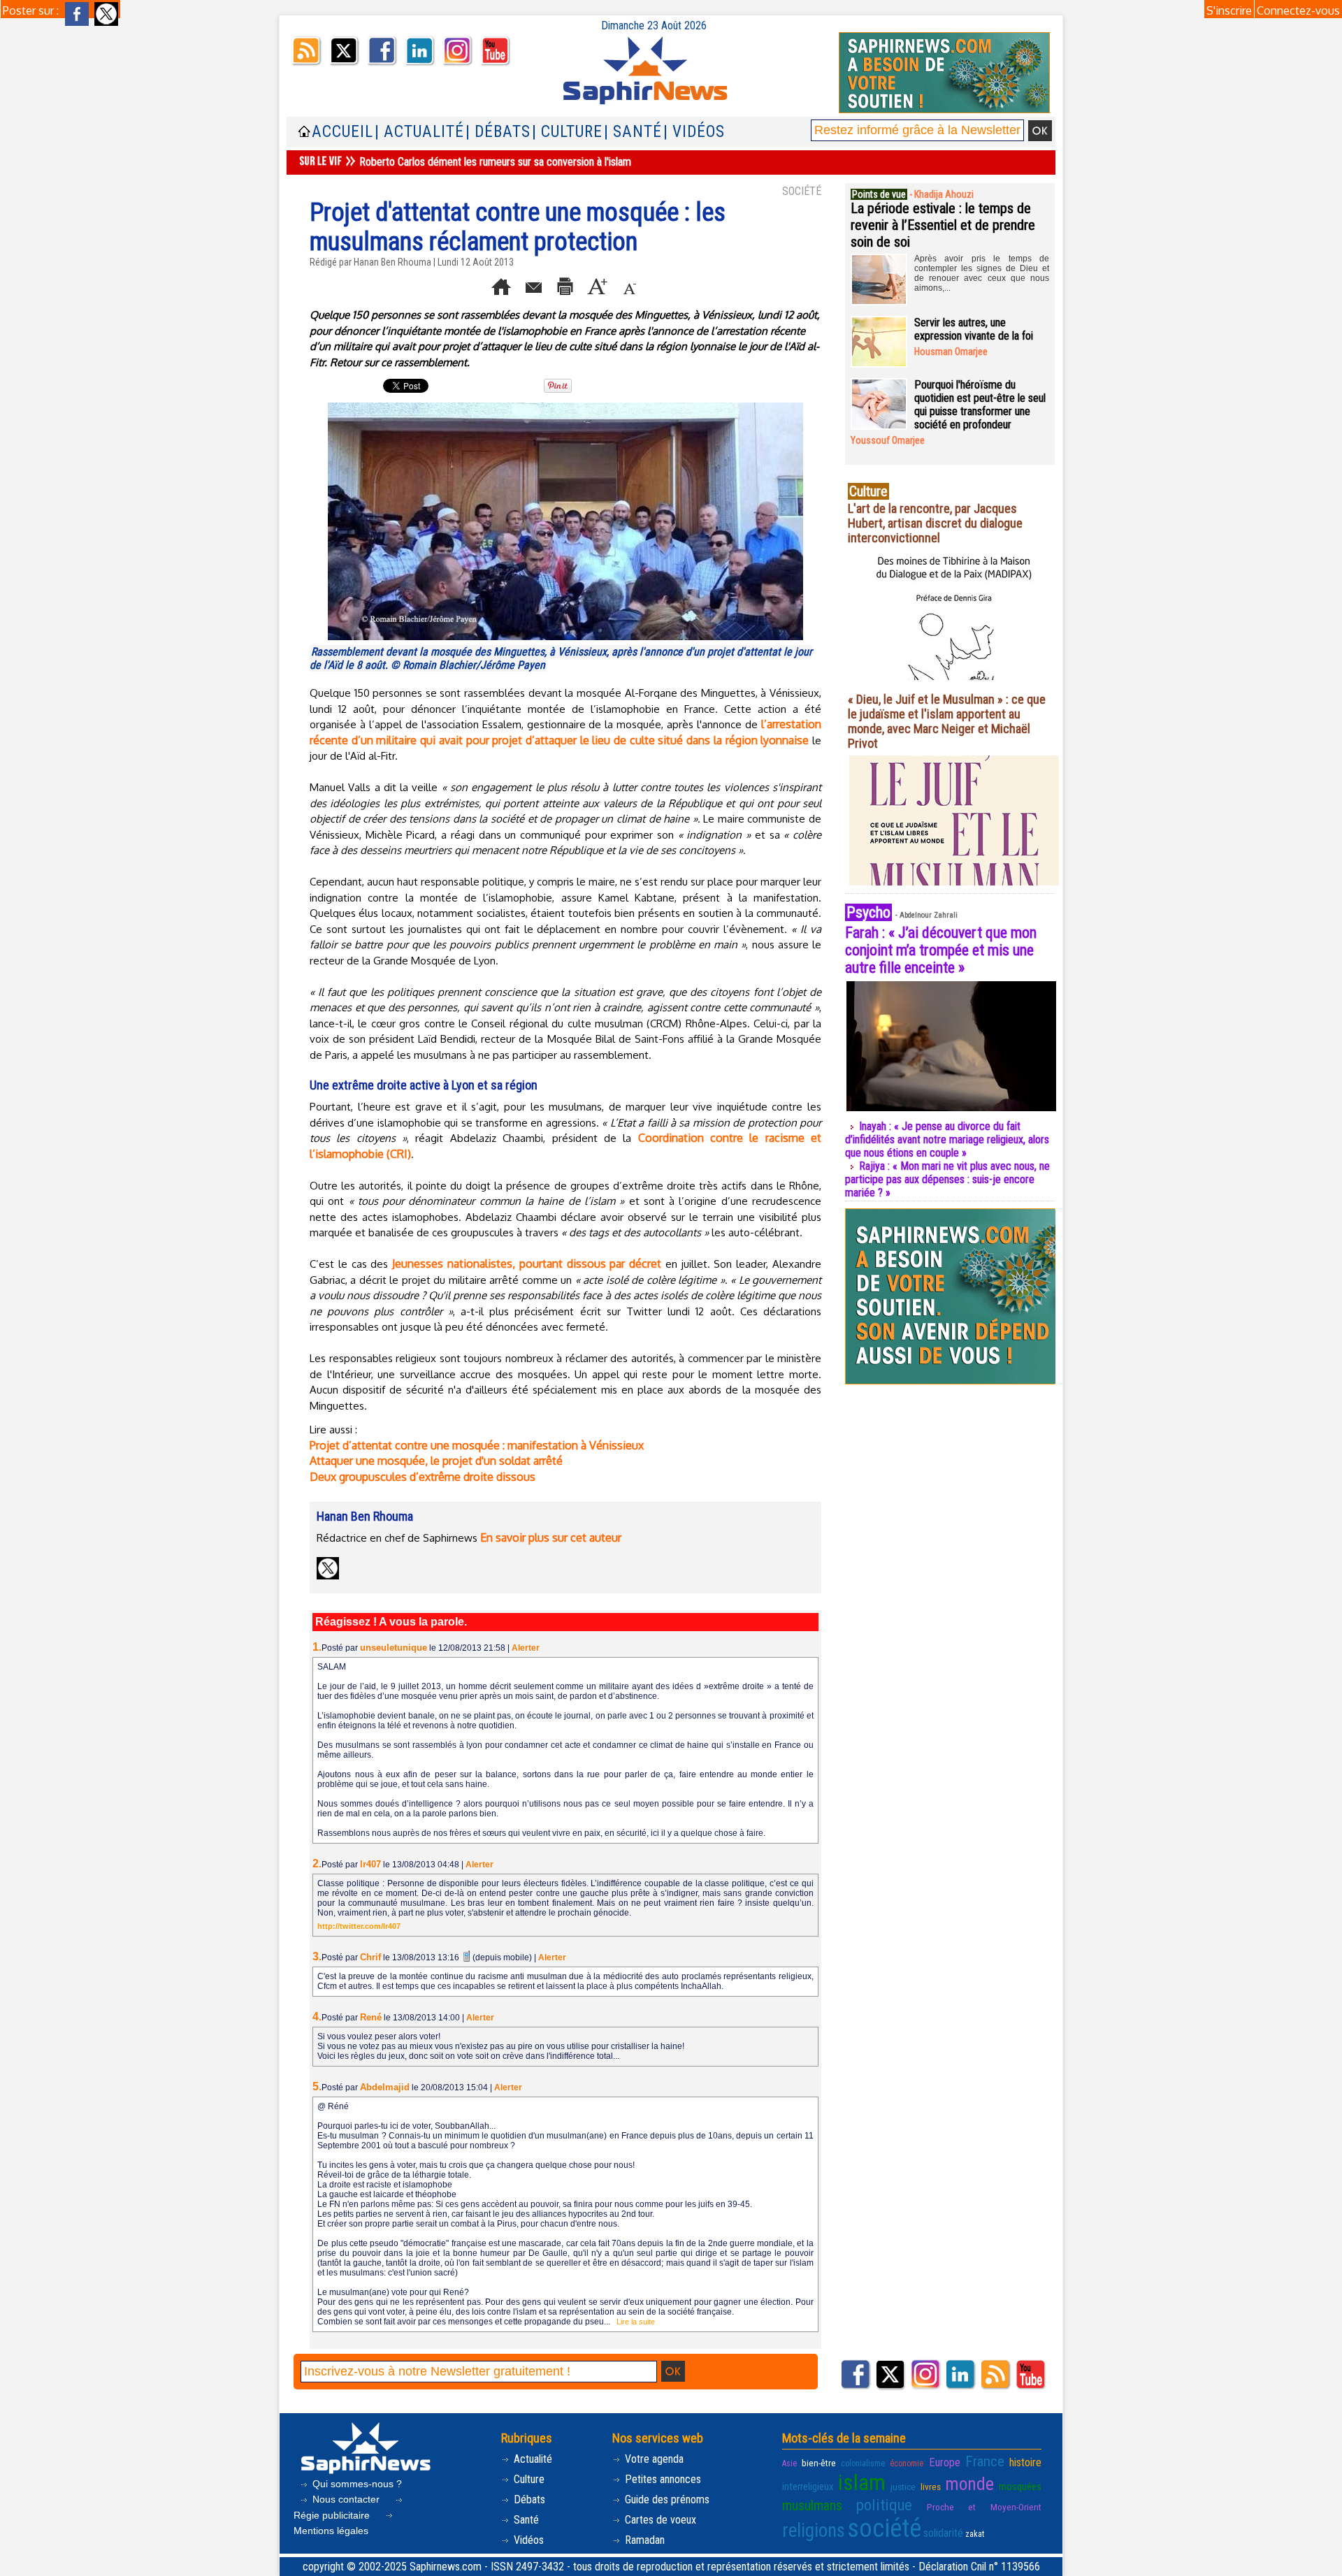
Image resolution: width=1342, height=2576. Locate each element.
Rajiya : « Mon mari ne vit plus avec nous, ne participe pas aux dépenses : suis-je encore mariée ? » (947, 1179)
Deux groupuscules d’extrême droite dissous (423, 1477)
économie (907, 2463)
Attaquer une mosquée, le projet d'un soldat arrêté (436, 1461)
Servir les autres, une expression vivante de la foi (974, 329)
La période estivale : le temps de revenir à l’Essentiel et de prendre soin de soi (943, 225)
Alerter (526, 1648)
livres (931, 2487)
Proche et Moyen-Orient (984, 2507)
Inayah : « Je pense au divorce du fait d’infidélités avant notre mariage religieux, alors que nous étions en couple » (947, 1139)
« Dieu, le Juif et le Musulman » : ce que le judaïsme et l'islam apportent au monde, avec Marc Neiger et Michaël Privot (947, 721)
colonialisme (863, 2463)
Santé (525, 2520)
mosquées (1020, 2487)
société (884, 2528)
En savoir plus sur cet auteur (551, 1537)
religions (814, 2531)
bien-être (819, 2463)
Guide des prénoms (666, 2499)
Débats (528, 2499)
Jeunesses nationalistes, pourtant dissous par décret (527, 1264)
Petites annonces (662, 2479)
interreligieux (808, 2487)
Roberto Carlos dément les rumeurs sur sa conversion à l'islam (495, 162)
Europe (945, 2462)
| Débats (498, 132)
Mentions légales (331, 2531)
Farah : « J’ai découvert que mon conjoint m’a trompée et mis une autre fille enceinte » (941, 950)
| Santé (633, 132)
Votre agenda (653, 2459)
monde (969, 2484)
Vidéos (527, 2540)
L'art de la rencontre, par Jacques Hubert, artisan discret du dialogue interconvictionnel (935, 523)
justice (903, 2487)
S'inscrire (1229, 10)
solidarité (943, 2533)
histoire (1025, 2462)
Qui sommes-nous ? (356, 2484)
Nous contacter (346, 2499)
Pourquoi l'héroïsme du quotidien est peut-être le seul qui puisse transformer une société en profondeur (980, 405)
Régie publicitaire (333, 2515)
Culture (528, 2479)
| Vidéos (694, 132)
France (985, 2461)
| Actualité (419, 132)
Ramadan (643, 2540)
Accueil (342, 132)
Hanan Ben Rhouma (392, 262)
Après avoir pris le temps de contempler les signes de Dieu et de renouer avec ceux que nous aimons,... (982, 273)
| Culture (567, 132)
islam (862, 2483)
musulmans (812, 2506)
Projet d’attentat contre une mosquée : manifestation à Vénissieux (477, 1445)
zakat (975, 2534)
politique (884, 2505)
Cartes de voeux (659, 2520)
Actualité (532, 2459)
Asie (789, 2463)
